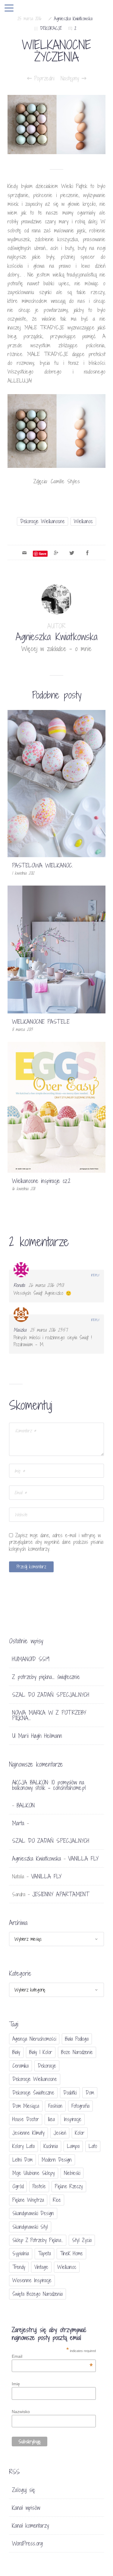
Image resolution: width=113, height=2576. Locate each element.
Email (52, 2356)
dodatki (70, 2093)
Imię (16, 2384)
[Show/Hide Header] (9, 8)
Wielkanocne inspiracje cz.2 (41, 1181)
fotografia (80, 2106)
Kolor (80, 2133)
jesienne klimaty (28, 2133)
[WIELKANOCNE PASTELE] (56, 949)
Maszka (20, 1330)
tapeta (44, 2253)
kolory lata (24, 2146)
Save (43, 554)
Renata (19, 1285)
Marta (18, 1823)
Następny (71, 78)
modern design (57, 2160)
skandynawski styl (30, 2227)
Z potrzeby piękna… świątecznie (46, 1677)
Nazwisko (21, 2412)
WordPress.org (27, 2543)
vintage (41, 2267)
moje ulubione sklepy (34, 2173)
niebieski (72, 2173)
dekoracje (47, 2066)
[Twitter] (72, 552)
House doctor (26, 2119)
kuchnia (51, 2146)
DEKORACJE (51, 28)
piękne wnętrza (28, 2200)
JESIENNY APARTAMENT (61, 1894)
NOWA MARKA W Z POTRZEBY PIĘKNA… (49, 1715)
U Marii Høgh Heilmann (37, 1736)
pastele (39, 2186)
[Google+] (56, 552)
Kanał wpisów (26, 2508)
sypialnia (21, 2253)
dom (90, 2093)
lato (93, 2146)
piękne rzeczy (69, 2186)
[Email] (24, 552)
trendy (19, 2267)
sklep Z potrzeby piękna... (38, 2240)
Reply (95, 1275)
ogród (18, 2186)
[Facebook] (87, 552)
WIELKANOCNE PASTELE (41, 1022)
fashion (55, 2106)
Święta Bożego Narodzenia (38, 2294)
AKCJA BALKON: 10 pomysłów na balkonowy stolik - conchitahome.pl (49, 1785)
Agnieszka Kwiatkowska (73, 19)
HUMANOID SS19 (31, 1659)
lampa (73, 2146)
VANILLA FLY (83, 1858)
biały (16, 2052)
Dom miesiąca (26, 2106)
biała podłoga (77, 2039)
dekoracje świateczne (33, 2093)
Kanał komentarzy (30, 2526)
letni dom (22, 2160)
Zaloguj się (24, 2490)
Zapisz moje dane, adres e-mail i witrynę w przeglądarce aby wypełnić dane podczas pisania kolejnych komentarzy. (56, 1542)
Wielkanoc (83, 521)
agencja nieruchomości (34, 2039)
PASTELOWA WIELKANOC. (42, 865)
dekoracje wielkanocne (42, 521)
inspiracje (73, 2119)
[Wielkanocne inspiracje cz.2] (56, 1107)
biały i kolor (41, 2052)
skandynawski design (33, 2213)
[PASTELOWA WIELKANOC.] (56, 783)
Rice (57, 2200)
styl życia (82, 2240)
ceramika (20, 2066)
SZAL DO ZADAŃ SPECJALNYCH (51, 1695)
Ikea (51, 2119)
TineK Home (71, 2253)
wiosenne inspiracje (32, 2280)
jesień (60, 2133)
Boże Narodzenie (77, 2052)
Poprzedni (43, 78)
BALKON (26, 1805)
